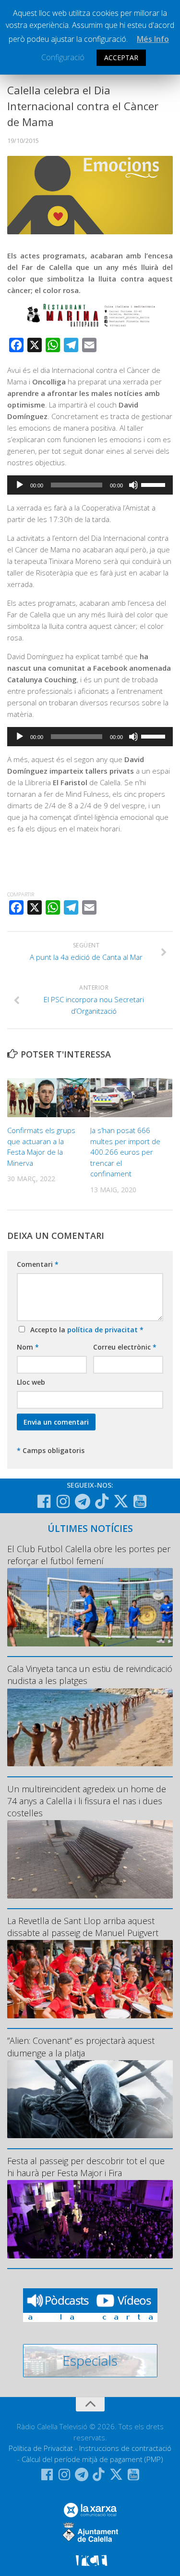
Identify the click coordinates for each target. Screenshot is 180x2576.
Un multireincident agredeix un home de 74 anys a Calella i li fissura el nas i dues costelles (87, 1801)
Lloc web (31, 1382)
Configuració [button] (63, 57)
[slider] (155, 484)
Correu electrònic (125, 1347)
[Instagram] (63, 1502)
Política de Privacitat (41, 2448)
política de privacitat (103, 1330)
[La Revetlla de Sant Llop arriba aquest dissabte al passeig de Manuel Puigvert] (90, 1979)
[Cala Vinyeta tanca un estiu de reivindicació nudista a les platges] (90, 1728)
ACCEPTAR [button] (121, 57)
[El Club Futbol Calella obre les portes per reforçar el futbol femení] (90, 1607)
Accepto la (85, 1330)
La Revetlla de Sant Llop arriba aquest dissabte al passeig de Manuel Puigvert (83, 1927)
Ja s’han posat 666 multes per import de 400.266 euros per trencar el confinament (125, 1152)
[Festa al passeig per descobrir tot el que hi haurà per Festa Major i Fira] (90, 2219)
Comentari (38, 1264)
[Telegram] (83, 1502)
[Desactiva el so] (133, 485)
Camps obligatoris (51, 1450)
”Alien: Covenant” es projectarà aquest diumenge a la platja (81, 2047)
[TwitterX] (121, 1501)
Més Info (153, 39)
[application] (90, 485)
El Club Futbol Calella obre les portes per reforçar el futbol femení (89, 1555)
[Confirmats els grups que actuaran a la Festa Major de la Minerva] (48, 1098)
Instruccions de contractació (125, 2448)
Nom (28, 1347)
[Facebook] (44, 1502)
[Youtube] (140, 1502)
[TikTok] (102, 1501)
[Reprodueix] (20, 485)
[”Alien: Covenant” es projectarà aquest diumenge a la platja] (90, 2099)
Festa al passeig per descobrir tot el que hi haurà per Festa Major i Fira (86, 2167)
